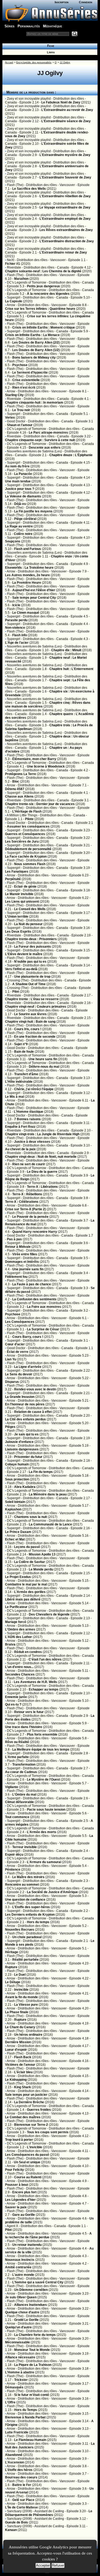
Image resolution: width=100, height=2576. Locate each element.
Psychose (20, 365)
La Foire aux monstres (44, 1307)
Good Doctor (16, 421)
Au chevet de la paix (20, 1149)
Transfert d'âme (26, 1074)
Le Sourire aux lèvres (30, 1014)
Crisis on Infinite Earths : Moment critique (44, 327)
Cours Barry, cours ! (28, 1337)
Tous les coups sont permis (48, 2132)
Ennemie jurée (16, 1697)
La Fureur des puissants (33, 947)
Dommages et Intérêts (22, 1262)
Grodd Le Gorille (26, 2320)
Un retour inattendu (27, 2245)
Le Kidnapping (16, 2080)
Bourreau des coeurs (21, 2477)
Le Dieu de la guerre (42, 1172)
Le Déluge (13, 1982)
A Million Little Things (22, 815)
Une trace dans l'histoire (24, 1727)
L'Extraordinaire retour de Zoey (63, 252)
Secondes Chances (20, 1674)
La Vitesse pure (26, 2005)
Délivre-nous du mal (44, 1067)
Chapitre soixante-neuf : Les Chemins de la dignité (43, 271)
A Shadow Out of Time (29, 984)
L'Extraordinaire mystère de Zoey (65, 155)
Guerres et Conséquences (25, 834)
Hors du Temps (26, 2410)
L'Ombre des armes (20, 1629)
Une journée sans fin (28, 1269)
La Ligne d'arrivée (28, 1367)
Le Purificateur (16, 1607)
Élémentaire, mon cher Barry (34, 759)
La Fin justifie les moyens (33, 511)
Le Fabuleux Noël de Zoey (61, 102)
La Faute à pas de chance (32, 1284)
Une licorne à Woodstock (46, 766)
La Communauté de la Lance (50, 1524)
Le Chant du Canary (20, 2027)
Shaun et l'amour (20, 425)
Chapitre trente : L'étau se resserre (32, 999)
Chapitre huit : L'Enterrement (71, 669)
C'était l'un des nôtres (45, 1659)
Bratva (10, 1644)
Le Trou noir (21, 410)
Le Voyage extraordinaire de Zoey (65, 207)
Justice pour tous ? (20, 489)
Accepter (43, 2565)
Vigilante (12, 1787)
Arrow (11, 305)
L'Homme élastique (29, 1112)
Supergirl (14, 297)
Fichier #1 (13, 264)
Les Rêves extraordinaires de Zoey (66, 230)
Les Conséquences (20, 1322)
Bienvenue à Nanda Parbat (26, 2417)
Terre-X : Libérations (42, 1187)
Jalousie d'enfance (19, 1442)
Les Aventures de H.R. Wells (35, 1682)
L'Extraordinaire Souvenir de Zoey (65, 177)
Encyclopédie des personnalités (34, 62)
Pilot (16, 992)
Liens (50, 52)
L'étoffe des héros (19, 2470)
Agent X (12, 2226)
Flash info (20, 635)
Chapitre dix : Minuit (66, 650)
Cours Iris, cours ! (28, 1029)
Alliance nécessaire (20, 2357)
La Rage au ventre (19, 526)
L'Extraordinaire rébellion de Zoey (65, 196)
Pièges (10, 1427)
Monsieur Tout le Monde (32, 2350)
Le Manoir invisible (19, 894)
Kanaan (11, 2530)
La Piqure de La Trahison (33, 2365)
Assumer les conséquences (28, 827)
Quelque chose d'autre (22, 2312)
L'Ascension (15, 2462)
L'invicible (35, 2147)
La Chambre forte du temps (35, 2335)
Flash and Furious (28, 549)
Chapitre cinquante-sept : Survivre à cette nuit (40, 440)
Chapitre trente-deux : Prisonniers (31, 939)
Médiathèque (53, 26)
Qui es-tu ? (13, 1704)
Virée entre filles (25, 1254)
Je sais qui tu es (26, 1434)
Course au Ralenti (28, 2177)
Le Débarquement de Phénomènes (49, 2513)
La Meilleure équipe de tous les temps (41, 1749)
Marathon (21, 279)
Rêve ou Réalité (17, 1742)
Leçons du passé (27, 1547)
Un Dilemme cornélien (31, 2290)
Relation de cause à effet (33, 1412)
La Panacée (23, 474)
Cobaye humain (17, 1464)
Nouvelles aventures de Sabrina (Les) (34, 451)
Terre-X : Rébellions (27, 1194)
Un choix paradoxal (27, 1937)
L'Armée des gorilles (30, 1592)
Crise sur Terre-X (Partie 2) (25, 1209)
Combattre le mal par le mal (26, 1584)
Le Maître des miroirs (28, 1877)
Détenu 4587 (15, 789)
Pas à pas (14, 1239)
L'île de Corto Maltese (21, 2507)
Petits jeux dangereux (43, 286)
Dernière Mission (18, 2042)
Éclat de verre (18, 1352)
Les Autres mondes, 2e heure (27, 575)
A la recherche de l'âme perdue (48, 2235)
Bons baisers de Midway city (34, 358)
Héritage (12, 1952)
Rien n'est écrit (24, 388)
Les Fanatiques (17, 872)
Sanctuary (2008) (19, 2511)
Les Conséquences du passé (27, 2155)
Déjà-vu (20, 504)
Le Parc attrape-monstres (48, 433)
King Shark (23, 2087)
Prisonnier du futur (28, 1457)
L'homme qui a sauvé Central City (38, 2282)
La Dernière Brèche (29, 2102)
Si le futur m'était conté (32, 2395)
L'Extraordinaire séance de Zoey (66, 121)
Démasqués (14, 2387)
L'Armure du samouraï (44, 1862)
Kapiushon (13, 1509)
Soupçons (13, 541)
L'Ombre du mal (24, 1795)
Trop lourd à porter (19, 2140)
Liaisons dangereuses (22, 1449)
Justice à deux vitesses (32, 1142)
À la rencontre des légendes (48, 294)
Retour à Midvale (18, 1247)
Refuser (58, 2565)
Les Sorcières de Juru (22, 842)
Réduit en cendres (28, 1652)
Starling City (14, 395)
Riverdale (14, 267)
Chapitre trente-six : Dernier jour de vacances (40, 804)
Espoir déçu (14, 1855)
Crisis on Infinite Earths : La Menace (32, 335)
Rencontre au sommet (22, 1885)
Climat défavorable (19, 1802)
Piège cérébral (25, 519)
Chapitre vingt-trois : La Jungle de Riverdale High (42, 1134)
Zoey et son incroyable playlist (29, 99)
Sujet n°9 (21, 1044)
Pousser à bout (17, 2185)
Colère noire (23, 534)
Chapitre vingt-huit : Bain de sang (30, 1022)
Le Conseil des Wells (30, 909)
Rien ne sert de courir (29, 1164)
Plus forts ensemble (42, 1734)
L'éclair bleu (23, 2072)
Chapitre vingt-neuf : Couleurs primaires (36, 1007)
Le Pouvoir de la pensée (30, 1217)
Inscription (62, 2)
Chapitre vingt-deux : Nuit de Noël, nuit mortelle (41, 1157)
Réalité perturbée (25, 1960)
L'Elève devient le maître (24, 954)
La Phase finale (17, 2012)
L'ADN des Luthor (19, 1637)
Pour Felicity (15, 2170)
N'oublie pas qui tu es (30, 962)
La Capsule (14, 301)
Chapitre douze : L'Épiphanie (71, 455)
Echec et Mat (15, 1539)
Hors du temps (38, 1922)
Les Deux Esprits (18, 932)
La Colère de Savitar (30, 1562)
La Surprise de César (43, 1329)
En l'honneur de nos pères (25, 1404)
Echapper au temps (44, 1689)
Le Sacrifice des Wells (29, 189)
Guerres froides (39, 2110)
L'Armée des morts (42, 1832)
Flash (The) (15, 185)
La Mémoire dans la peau (48, 1494)
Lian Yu (11, 1359)
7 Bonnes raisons (27, 1119)
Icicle (16, 605)
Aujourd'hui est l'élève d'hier (34, 590)
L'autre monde (23, 2275)
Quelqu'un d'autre (18, 2327)
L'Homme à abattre (20, 2372)
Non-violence (15, 628)
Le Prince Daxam (18, 1532)
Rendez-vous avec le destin (35, 1389)
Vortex (10, 418)
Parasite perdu (16, 620)
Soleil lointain (15, 1502)
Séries (9, 26)
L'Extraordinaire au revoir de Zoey (67, 110)
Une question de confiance (25, 1900)
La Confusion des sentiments (34, 1299)
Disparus (12, 1382)
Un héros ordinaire (28, 2035)
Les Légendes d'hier (20, 2200)
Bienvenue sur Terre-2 (31, 2125)
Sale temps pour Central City (34, 598)
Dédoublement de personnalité (28, 849)
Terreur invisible (25, 1847)
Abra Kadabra (25, 1487)
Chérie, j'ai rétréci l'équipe (34, 1089)
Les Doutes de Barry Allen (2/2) (36, 343)
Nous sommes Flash (30, 864)
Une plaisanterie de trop (32, 977)
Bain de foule (24, 1052)
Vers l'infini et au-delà (21, 969)
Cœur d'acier (15, 1344)
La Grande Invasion (20, 1397)
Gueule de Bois (17, 2522)
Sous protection (17, 1479)
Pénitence (13, 1870)
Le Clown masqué (26, 613)
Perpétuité (13, 879)
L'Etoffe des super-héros (31, 1907)
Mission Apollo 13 (42, 1554)
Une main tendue (18, 481)
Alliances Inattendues (31, 2305)
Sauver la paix (16, 2207)
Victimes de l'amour (20, 2065)
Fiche (50, 46)
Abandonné (14, 2455)
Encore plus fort (24, 2192)
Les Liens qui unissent (22, 902)
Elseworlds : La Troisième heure (29, 568)
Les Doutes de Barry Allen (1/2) (36, 350)
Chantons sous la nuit (31, 1517)
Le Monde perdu (41, 1569)
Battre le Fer (22, 2485)
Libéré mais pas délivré (23, 1599)
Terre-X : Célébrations (22, 1202)
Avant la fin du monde (21, 1997)
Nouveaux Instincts (20, 2260)
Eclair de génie (25, 887)
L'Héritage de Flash (27, 811)
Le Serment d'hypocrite (30, 373)
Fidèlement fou (16, 1277)
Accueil (9, 62)
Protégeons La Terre (21, 774)
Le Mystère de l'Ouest (43, 1780)
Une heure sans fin (43, 1059)
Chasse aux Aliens (19, 796)
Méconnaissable (17, 2342)
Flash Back (23, 2057)
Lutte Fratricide (17, 2432)
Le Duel (20, 1975)
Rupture (11, 1967)
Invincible (21, 1990)
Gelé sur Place (23, 2500)
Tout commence (17, 1817)
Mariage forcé (16, 1622)
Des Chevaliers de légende (49, 1614)
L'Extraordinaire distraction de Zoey (67, 241)
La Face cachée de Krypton (26, 857)
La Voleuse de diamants (23, 496)
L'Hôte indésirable (19, 1082)
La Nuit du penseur (28, 924)
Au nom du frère (17, 466)
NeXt (11, 260)
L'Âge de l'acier (17, 643)
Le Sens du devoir (19, 1374)
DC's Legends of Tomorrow (27, 282)
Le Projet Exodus (18, 1577)
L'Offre (10, 2402)
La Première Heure (27, 583)
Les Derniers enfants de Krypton (30, 1915)
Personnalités (29, 26)
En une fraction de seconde (35, 1037)
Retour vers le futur (29, 1712)
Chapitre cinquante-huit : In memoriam (34, 403)
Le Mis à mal (15, 1097)
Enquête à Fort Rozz (20, 1127)
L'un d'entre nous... (19, 1667)
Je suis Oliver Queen (21, 2297)
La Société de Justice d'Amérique (52, 1892)
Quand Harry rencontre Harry (35, 1232)
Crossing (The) (18, 980)
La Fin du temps (41, 1472)
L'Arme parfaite (17, 1757)
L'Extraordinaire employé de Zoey (65, 219)
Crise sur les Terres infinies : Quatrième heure (40, 309)
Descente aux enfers (45, 448)
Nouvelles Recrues (20, 1930)
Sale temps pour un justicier (26, 2095)
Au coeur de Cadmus (21, 1772)
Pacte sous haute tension (46, 1810)
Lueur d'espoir (16, 2050)
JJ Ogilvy (65, 62)
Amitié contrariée (18, 2267)
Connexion (86, 2)
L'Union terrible (17, 917)
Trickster (21, 2380)
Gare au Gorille (24, 2215)
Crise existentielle (26, 380)
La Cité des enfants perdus (25, 1419)
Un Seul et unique (27, 2162)
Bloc (16, 781)
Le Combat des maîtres (23, 2117)
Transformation (24, 1765)
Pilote (29, 819)
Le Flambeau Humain (30, 2440)
